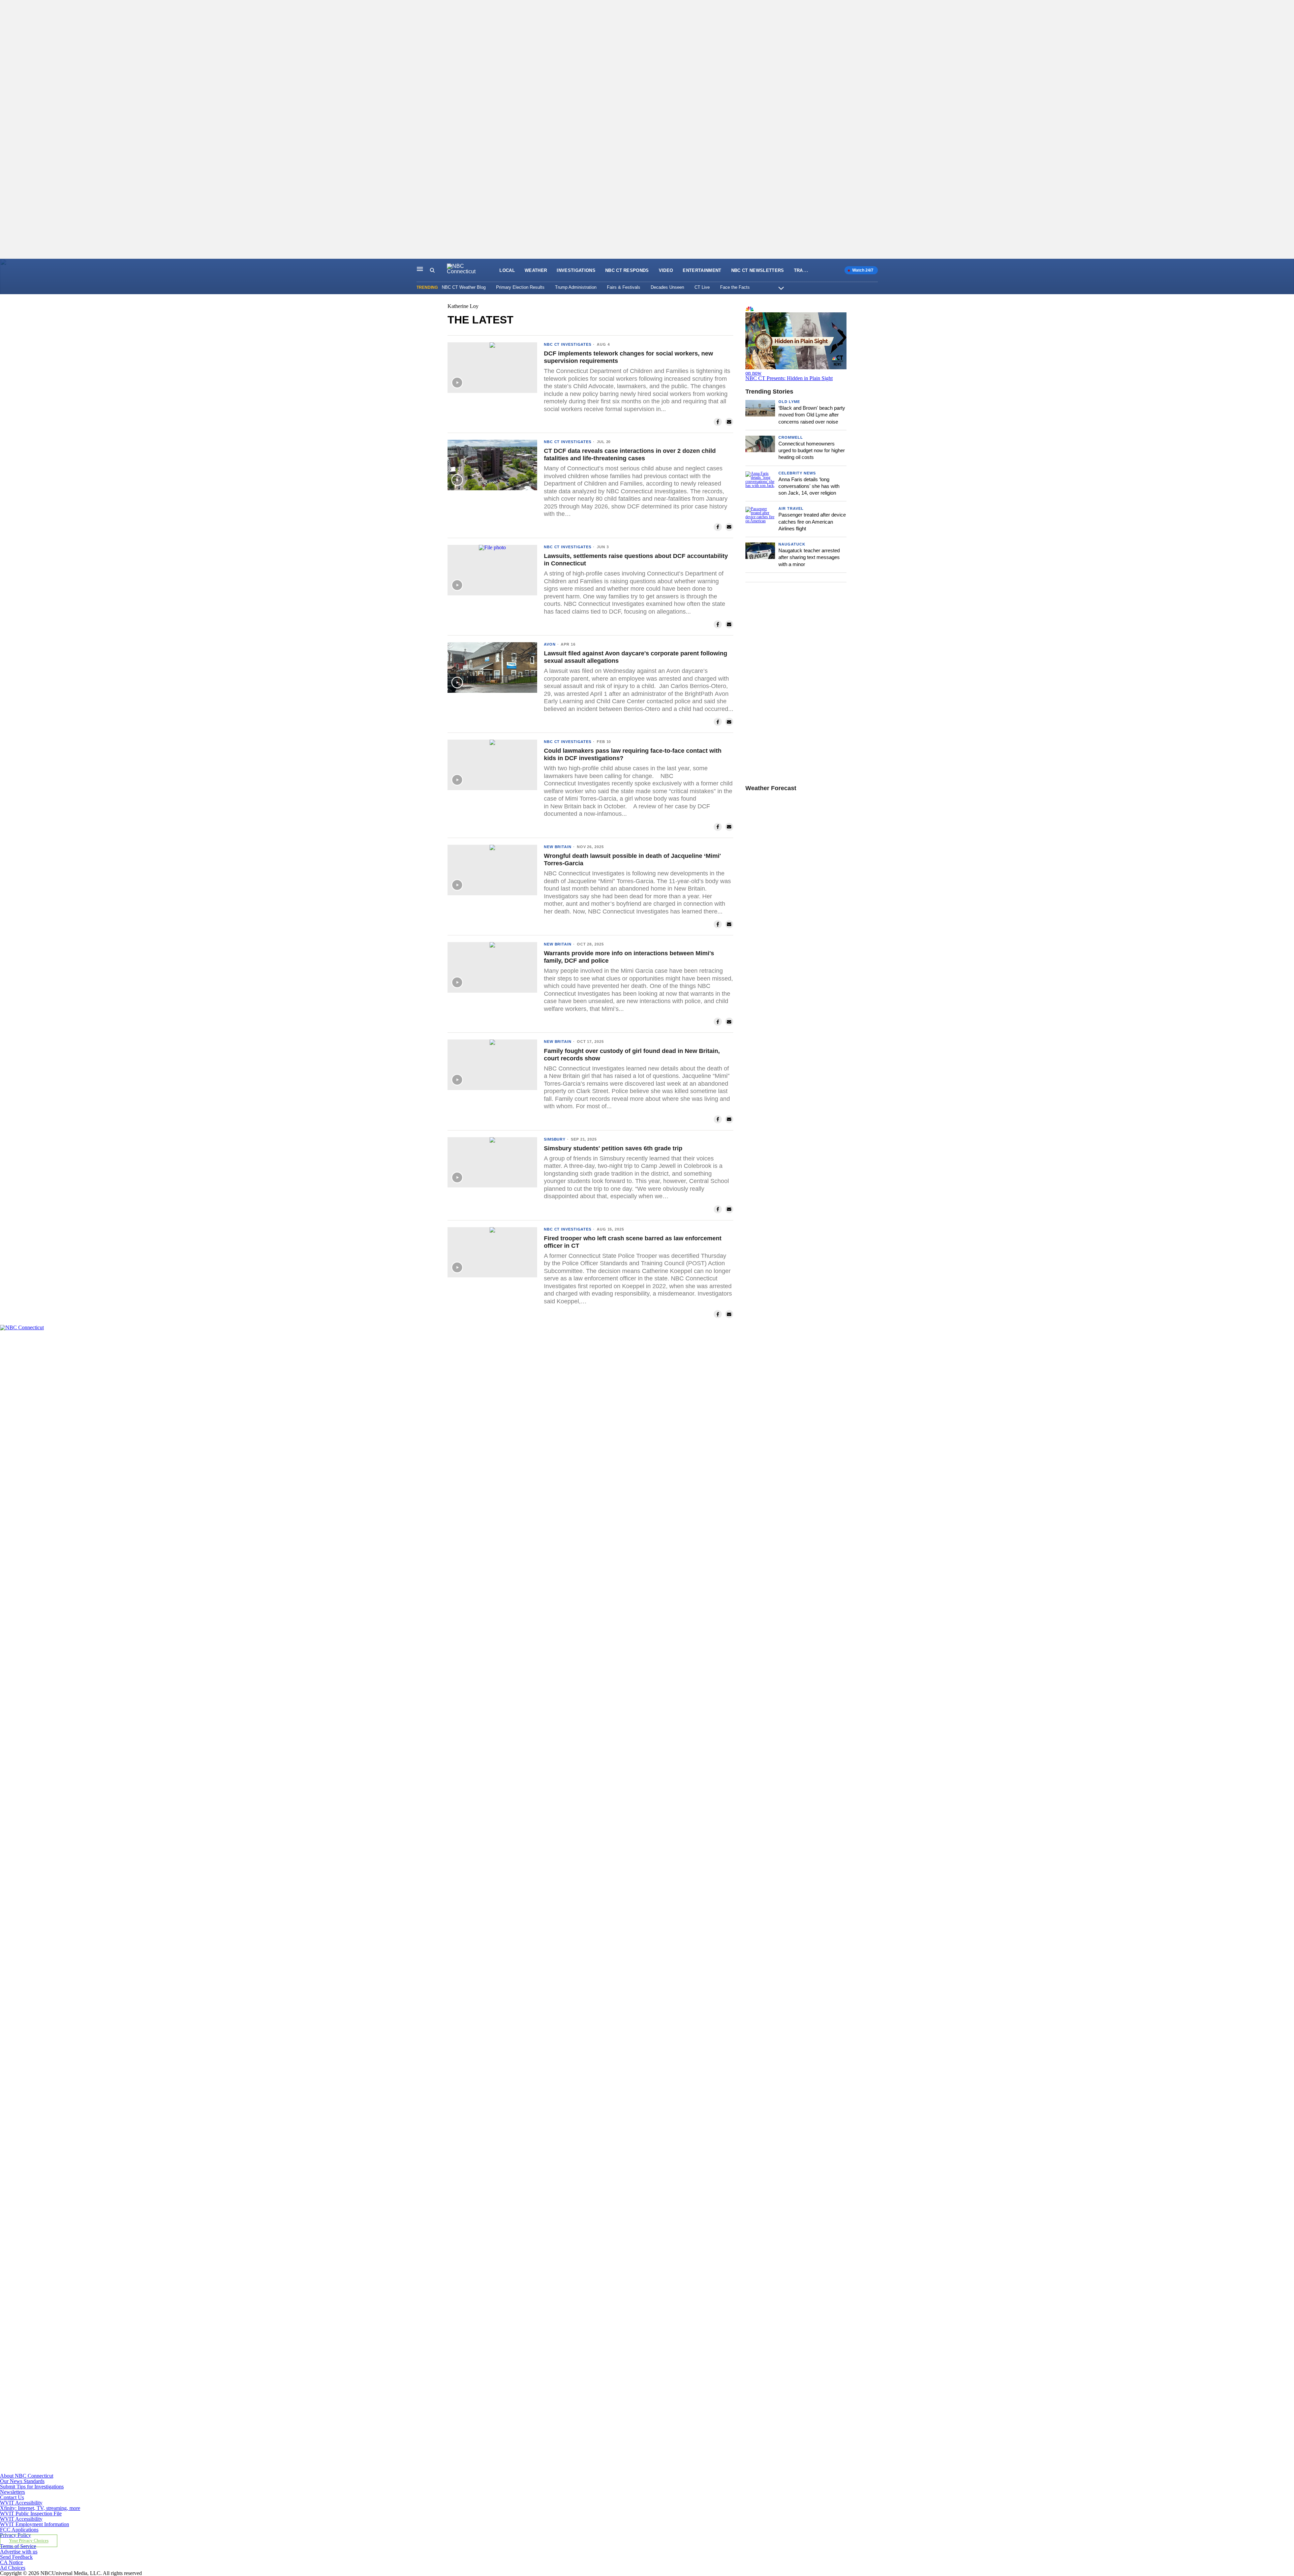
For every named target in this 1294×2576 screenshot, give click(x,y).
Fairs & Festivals (624, 287)
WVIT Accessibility (21, 2503)
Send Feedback (16, 2557)
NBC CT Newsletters (758, 270)
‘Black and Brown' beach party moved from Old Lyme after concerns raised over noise (812, 415)
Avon (550, 644)
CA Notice (11, 2562)
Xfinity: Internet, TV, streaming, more (40, 2508)
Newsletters (12, 2492)
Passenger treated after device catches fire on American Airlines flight (812, 522)
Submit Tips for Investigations (32, 2487)
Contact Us (12, 2497)
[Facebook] (421, 1613)
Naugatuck (792, 544)
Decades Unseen (667, 287)
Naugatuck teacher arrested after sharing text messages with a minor (809, 557)
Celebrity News (797, 473)
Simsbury (555, 1139)
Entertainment (702, 270)
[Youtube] (421, 2470)
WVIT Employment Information (35, 2524)
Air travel (791, 508)
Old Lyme (789, 402)
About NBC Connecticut (27, 2476)
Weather (536, 270)
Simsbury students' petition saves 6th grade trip (613, 1148)
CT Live (702, 287)
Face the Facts (735, 287)
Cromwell (791, 437)
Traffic (804, 270)
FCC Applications (19, 2530)
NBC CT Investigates (568, 344)
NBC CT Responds (627, 270)
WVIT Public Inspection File (31, 2513)
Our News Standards (22, 2481)
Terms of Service (18, 2546)
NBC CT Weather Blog (464, 287)
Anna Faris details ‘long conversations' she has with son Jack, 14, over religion (809, 486)
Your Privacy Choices (29, 2541)
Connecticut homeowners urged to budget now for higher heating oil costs (812, 451)
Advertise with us (19, 2552)
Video (666, 270)
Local (507, 270)
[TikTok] (421, 2185)
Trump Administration (576, 287)
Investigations (576, 270)
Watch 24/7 (862, 270)
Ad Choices (13, 2568)
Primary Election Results (520, 287)
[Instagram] (421, 1899)
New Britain (558, 847)
